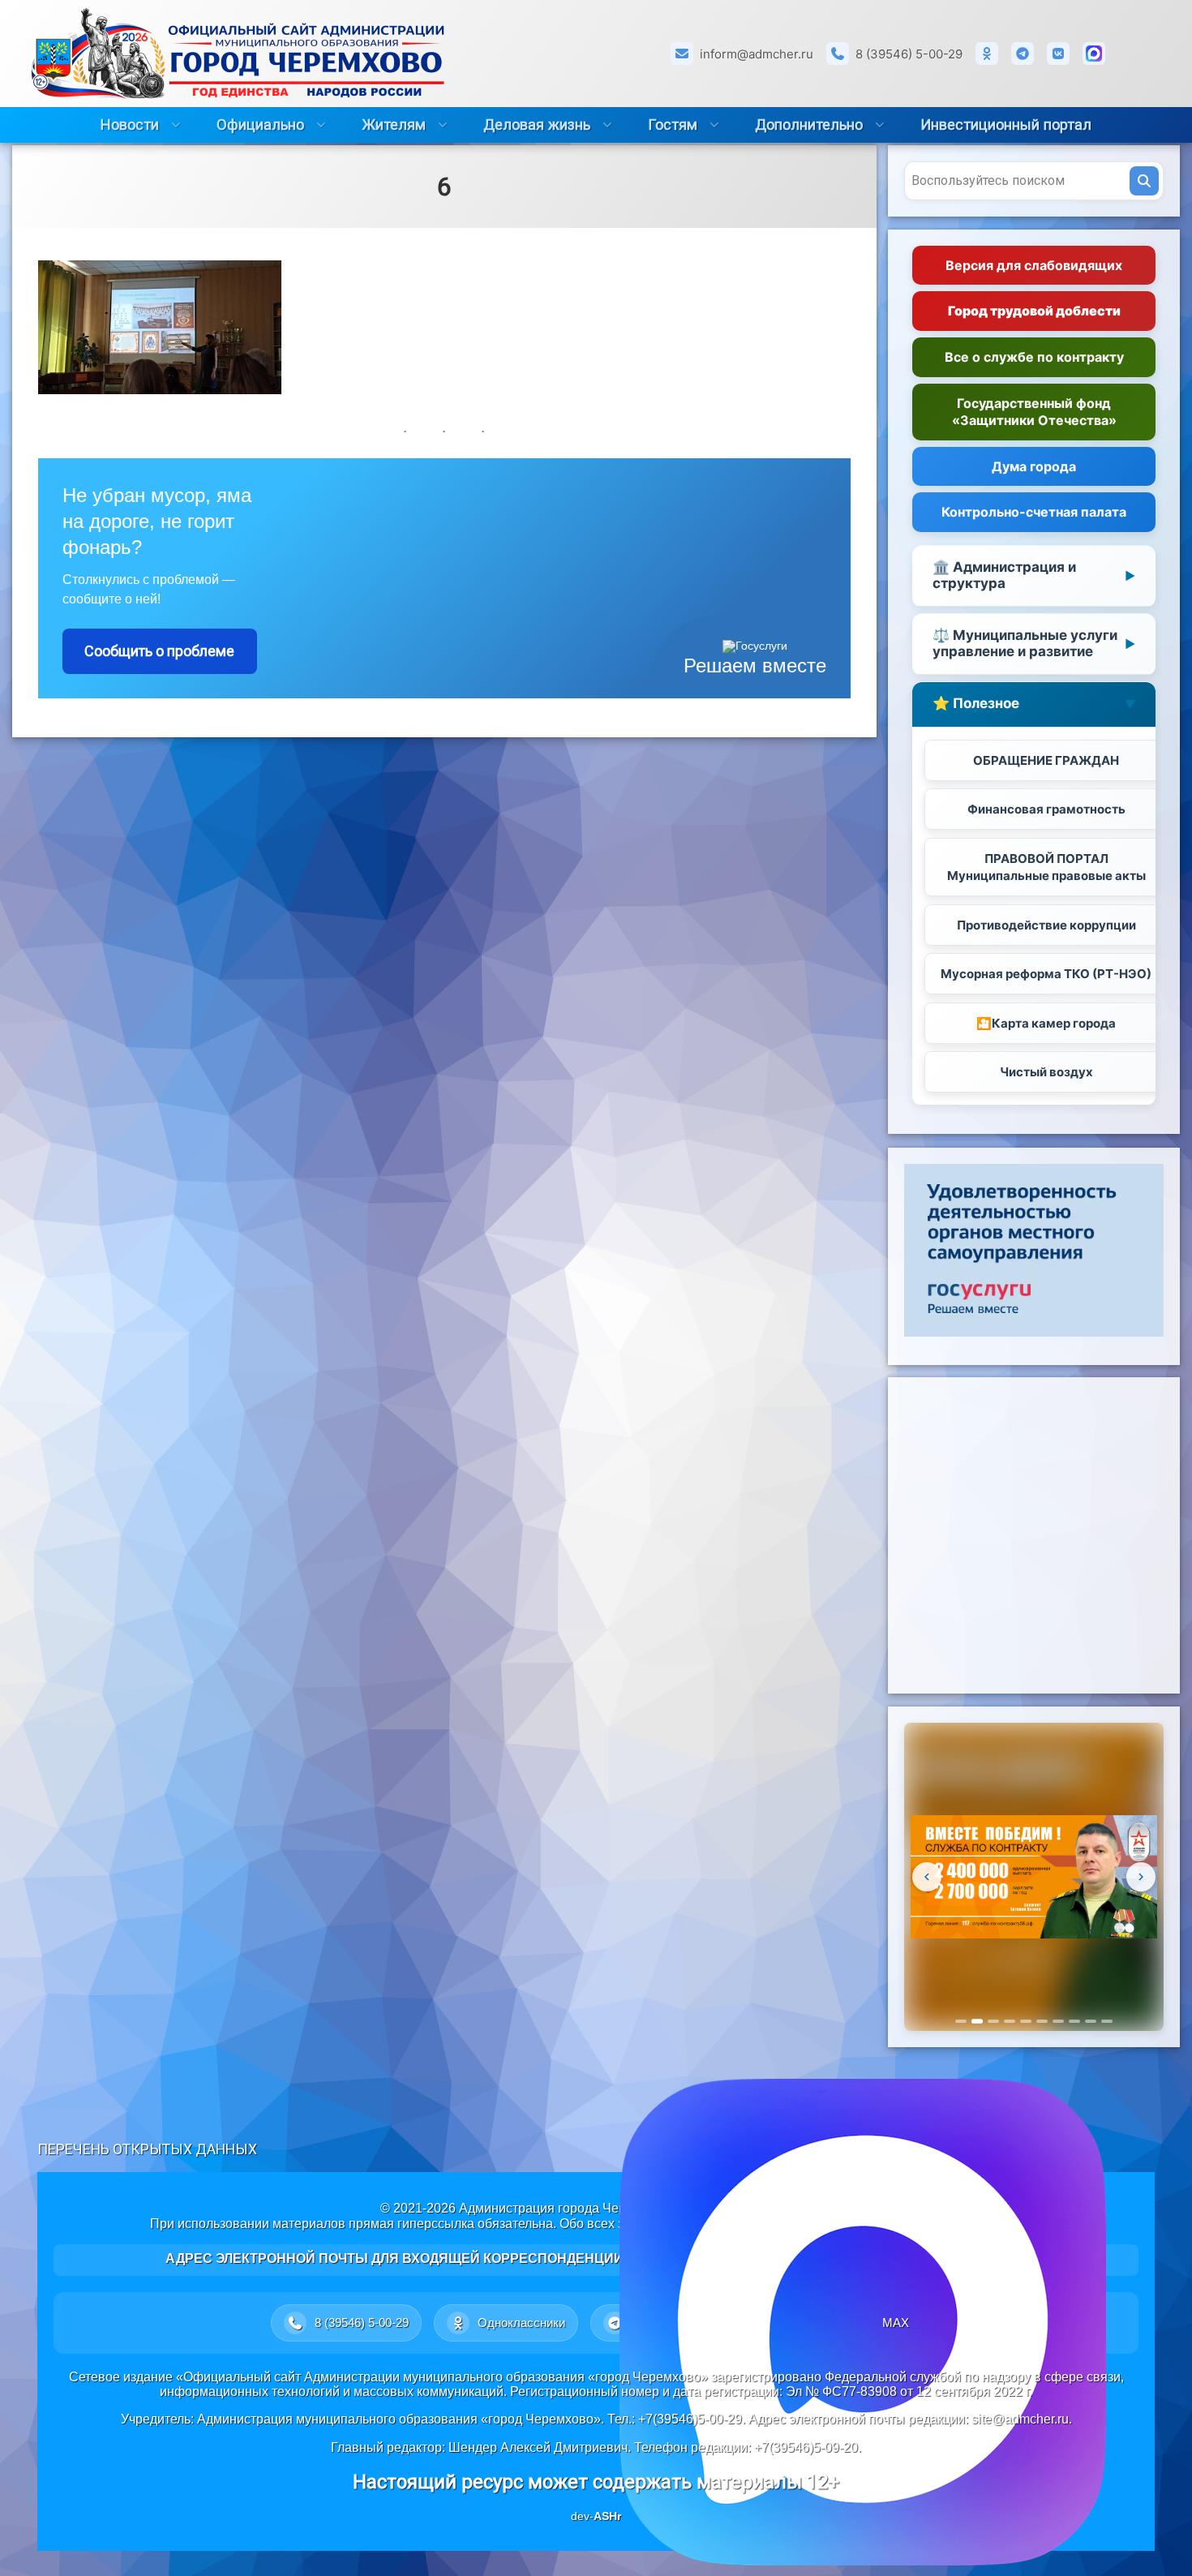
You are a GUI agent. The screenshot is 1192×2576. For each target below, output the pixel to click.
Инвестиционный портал (1006, 125)
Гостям (673, 125)
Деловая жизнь (537, 125)
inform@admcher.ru (757, 54)
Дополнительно (809, 125)
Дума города (1034, 466)
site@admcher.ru (1020, 2419)
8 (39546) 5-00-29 (909, 54)
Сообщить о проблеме (159, 651)
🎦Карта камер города (1046, 1023)
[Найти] (1144, 181)
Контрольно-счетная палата (1034, 513)
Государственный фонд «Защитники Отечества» (1034, 412)
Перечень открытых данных (147, 2149)
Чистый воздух (1046, 1073)
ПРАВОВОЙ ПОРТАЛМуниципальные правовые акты (1046, 868)
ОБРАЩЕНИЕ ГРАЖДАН (1046, 760)
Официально (260, 125)
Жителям (394, 125)
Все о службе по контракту (1034, 358)
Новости (130, 125)
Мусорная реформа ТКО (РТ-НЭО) (1046, 975)
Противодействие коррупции (1046, 925)
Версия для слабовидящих (1034, 265)
